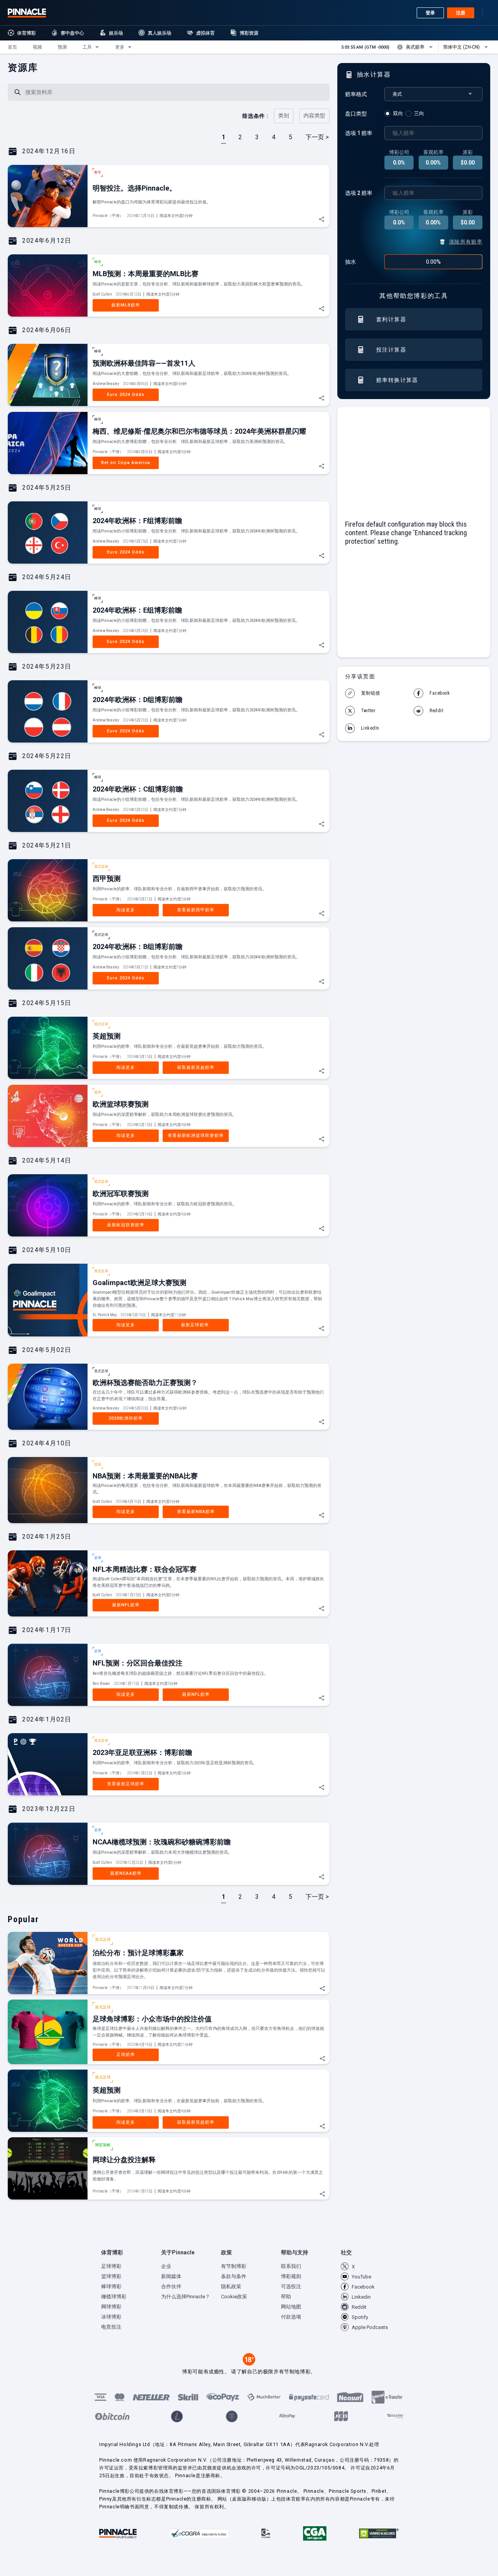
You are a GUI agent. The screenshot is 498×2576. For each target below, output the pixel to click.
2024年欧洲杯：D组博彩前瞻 (138, 700)
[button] (12, 47)
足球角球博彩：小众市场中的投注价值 (152, 2019)
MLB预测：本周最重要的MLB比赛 (146, 274)
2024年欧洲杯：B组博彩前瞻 (138, 947)
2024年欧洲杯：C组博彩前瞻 (138, 789)
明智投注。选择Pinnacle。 (134, 188)
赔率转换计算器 (397, 380)
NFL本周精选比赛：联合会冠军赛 (145, 1569)
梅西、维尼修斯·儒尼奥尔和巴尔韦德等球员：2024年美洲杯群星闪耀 (199, 431)
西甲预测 (107, 878)
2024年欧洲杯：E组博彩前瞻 (137, 610)
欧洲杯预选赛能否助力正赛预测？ (145, 1383)
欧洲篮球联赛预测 (121, 1104)
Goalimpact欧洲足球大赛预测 (139, 1283)
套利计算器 (391, 319)
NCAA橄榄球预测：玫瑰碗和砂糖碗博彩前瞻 (162, 1842)
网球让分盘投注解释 (124, 2160)
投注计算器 (391, 350)
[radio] (395, 114)
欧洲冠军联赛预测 (121, 1193)
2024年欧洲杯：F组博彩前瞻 (137, 521)
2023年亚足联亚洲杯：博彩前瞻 (142, 1752)
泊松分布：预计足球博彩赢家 (138, 1953)
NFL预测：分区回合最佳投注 (138, 1663)
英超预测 (107, 1036)
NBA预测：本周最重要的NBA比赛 (145, 1476)
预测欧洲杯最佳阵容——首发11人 (144, 363)
